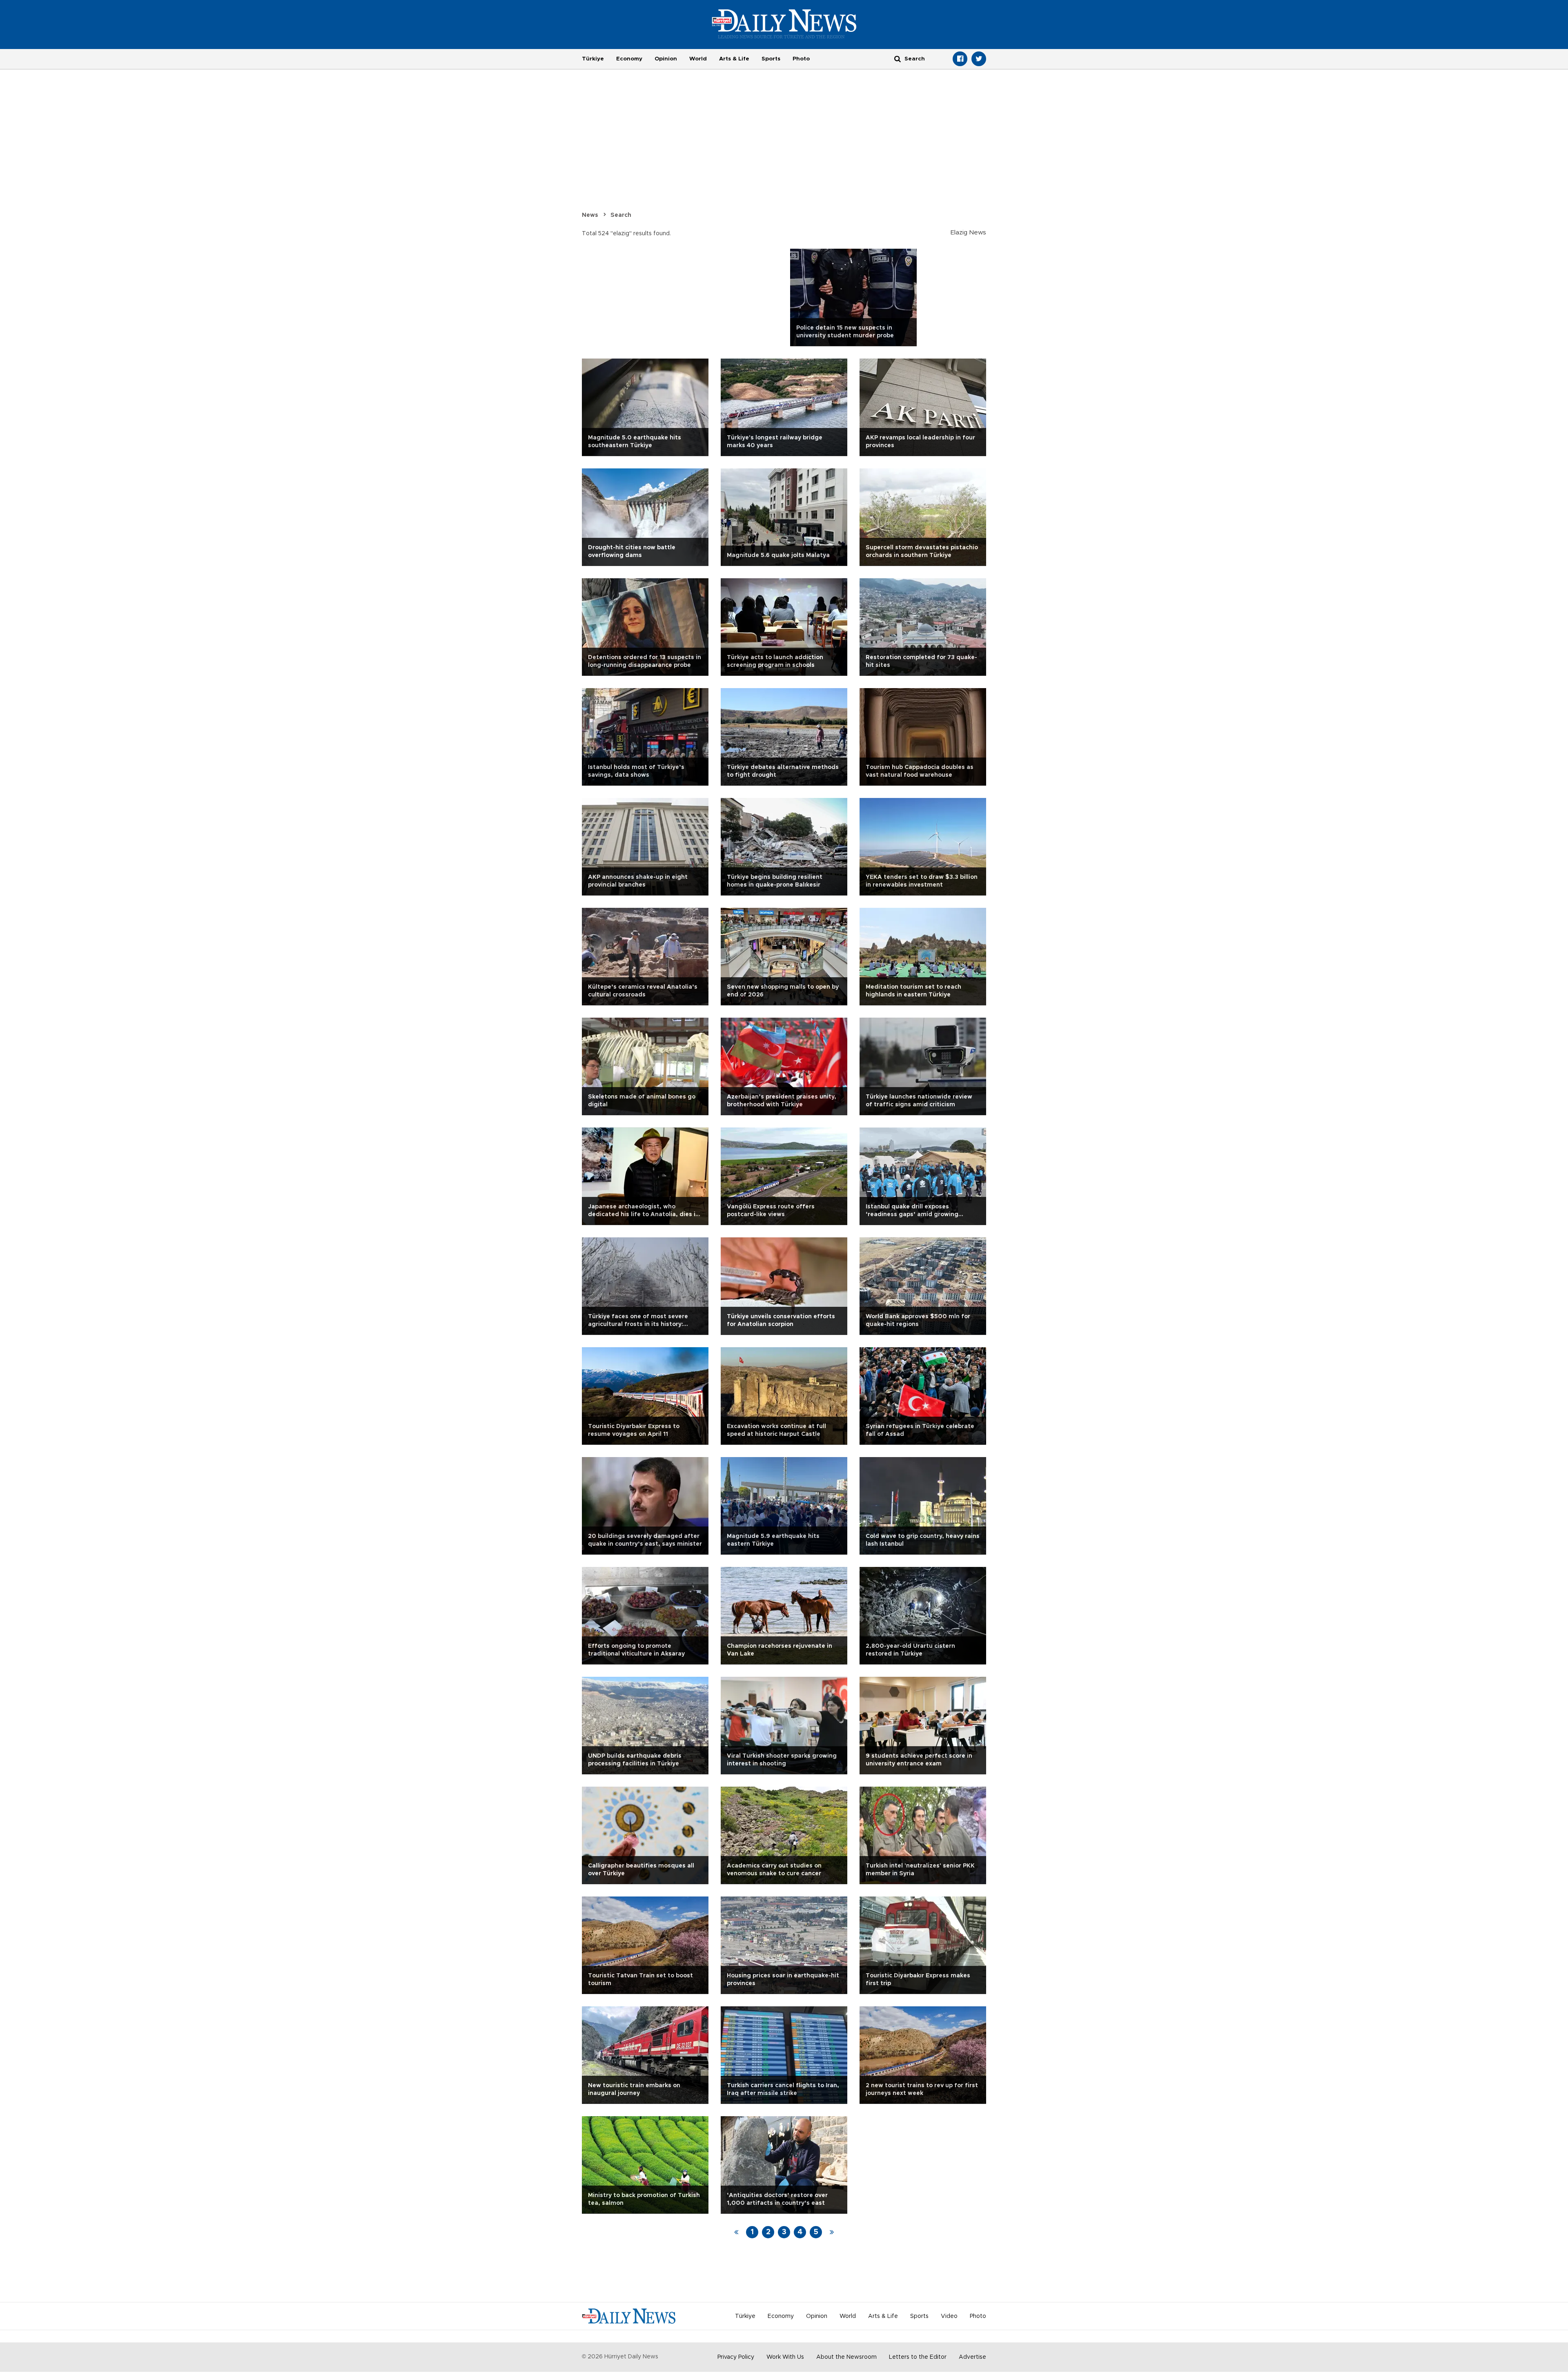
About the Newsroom (846, 2357)
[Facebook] (960, 59)
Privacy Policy (736, 2357)
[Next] (832, 2232)
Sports (771, 59)
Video (949, 2316)
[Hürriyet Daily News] (784, 24)
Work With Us (785, 2357)
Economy (629, 59)
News (590, 215)
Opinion (666, 59)
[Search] (898, 59)
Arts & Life (734, 59)
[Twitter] (979, 59)
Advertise (972, 2357)
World (698, 59)
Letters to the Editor (918, 2357)
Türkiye (593, 59)
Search (621, 215)
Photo (801, 59)
